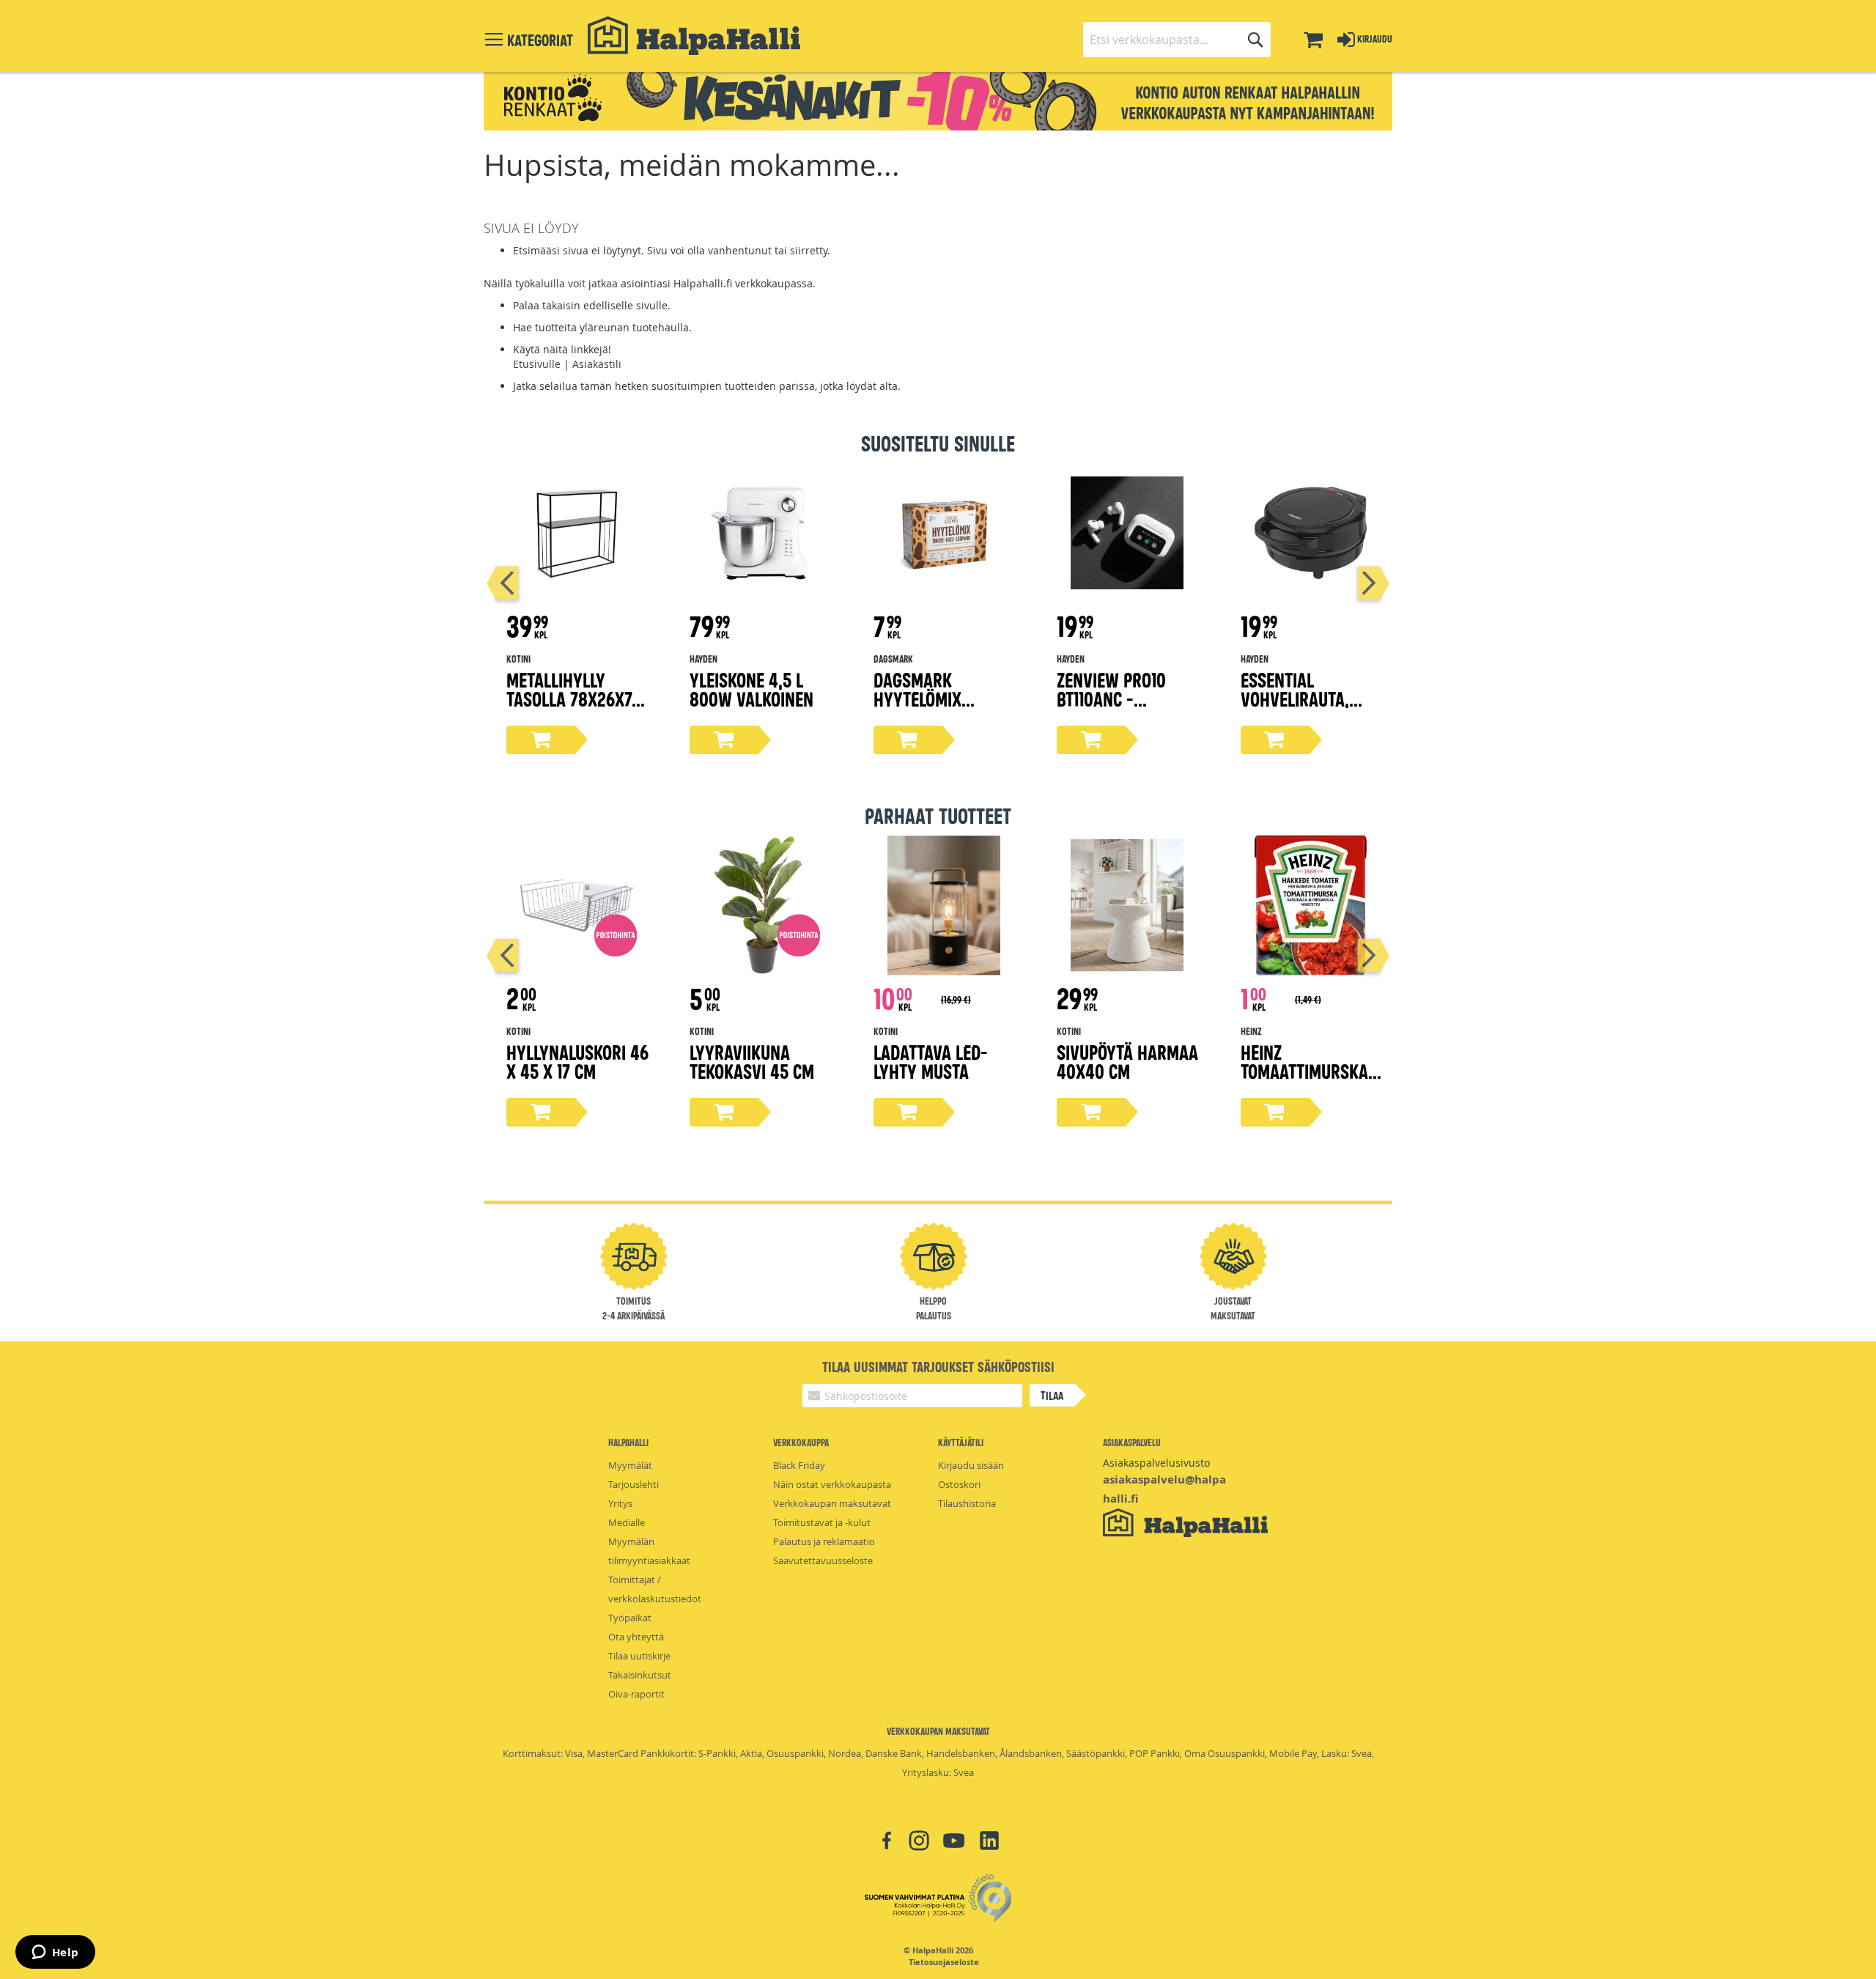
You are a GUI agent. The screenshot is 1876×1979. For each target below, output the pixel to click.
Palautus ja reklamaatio (824, 1541)
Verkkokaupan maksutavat (832, 1503)
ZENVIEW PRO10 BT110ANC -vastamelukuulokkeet (1124, 708)
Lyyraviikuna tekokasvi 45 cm (752, 1061)
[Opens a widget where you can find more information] (55, 1953)
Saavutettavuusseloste (823, 1560)
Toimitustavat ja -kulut (822, 1522)
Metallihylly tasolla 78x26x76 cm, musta (573, 698)
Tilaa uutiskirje (639, 1656)
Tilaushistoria (967, 1503)
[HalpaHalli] (694, 36)
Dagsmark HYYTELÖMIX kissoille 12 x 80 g (942, 698)
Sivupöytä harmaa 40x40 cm (1127, 1061)
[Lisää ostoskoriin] (541, 740)
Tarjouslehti (634, 1484)
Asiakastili (597, 364)
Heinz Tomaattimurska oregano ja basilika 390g (1304, 1080)
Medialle (627, 1522)
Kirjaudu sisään (971, 1465)
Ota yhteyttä (636, 1637)
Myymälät (630, 1465)
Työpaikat (630, 1618)
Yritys (620, 1503)
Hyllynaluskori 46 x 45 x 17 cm (577, 1061)
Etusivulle (537, 364)
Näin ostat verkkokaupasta (832, 1484)
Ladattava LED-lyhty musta (931, 1061)
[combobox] (1177, 40)
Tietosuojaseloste (944, 1962)
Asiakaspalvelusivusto (1156, 1463)
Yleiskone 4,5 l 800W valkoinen (751, 689)
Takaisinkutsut (640, 1675)
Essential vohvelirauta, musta (1295, 698)
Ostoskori (959, 1484)
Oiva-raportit (636, 1694)
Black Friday (799, 1465)
